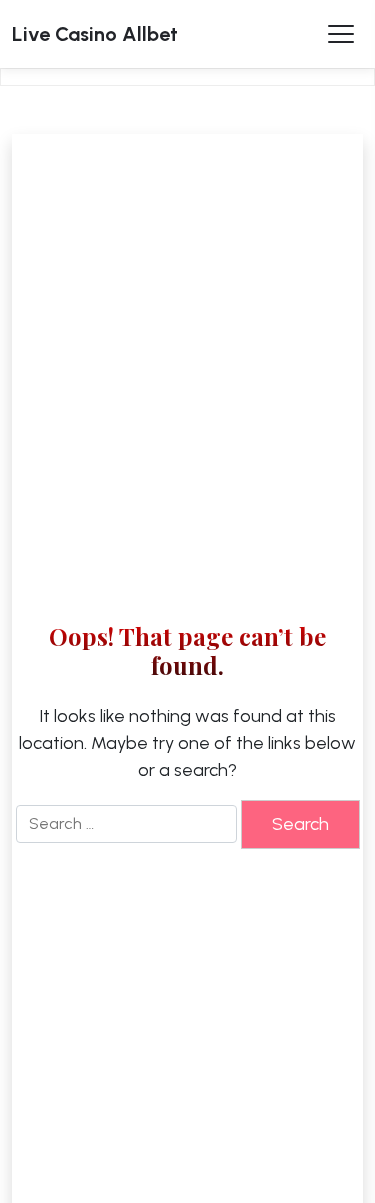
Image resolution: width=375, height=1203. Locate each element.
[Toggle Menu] (341, 34)
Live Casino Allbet (95, 34)
